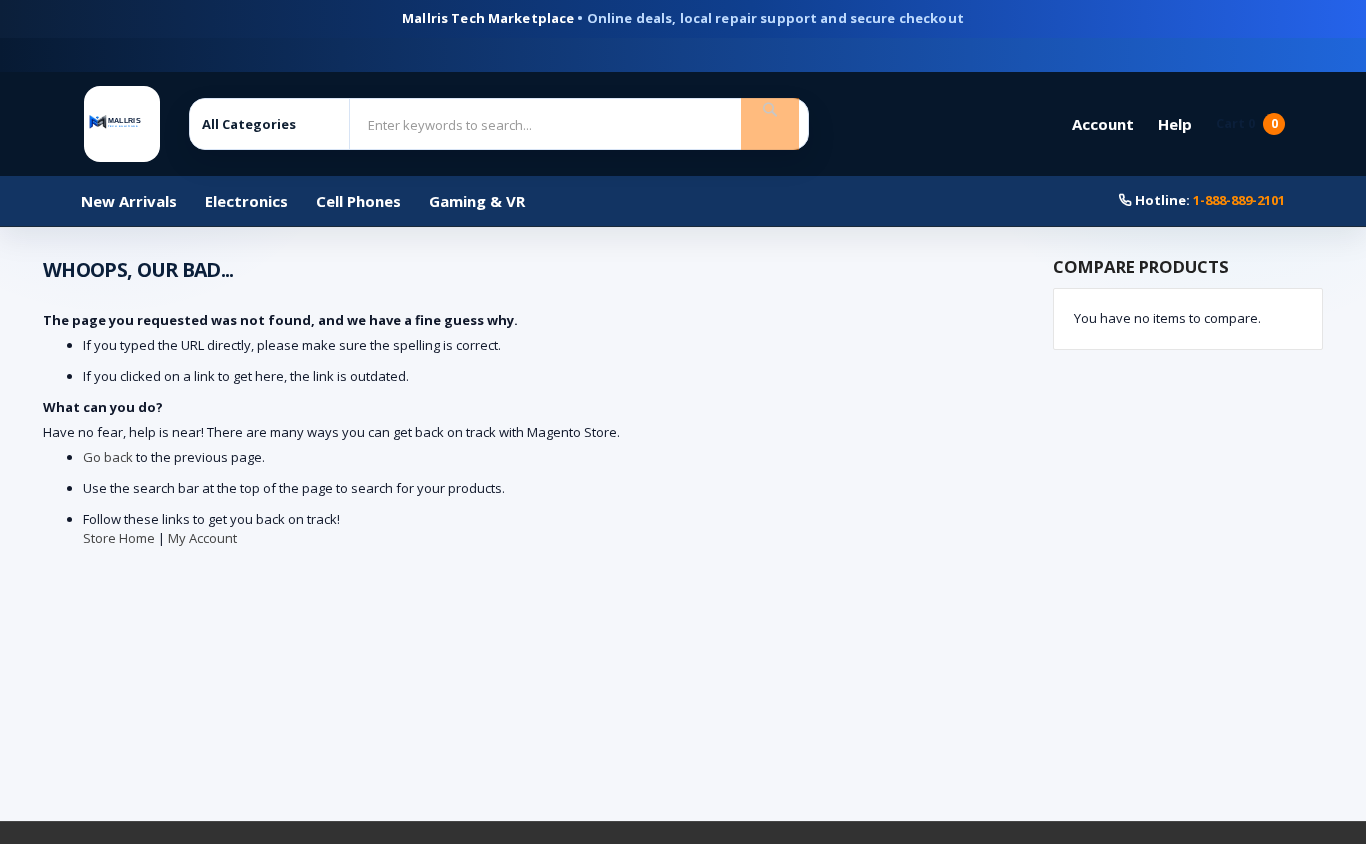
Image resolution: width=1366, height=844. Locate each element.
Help (1175, 124)
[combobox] (550, 125)
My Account (202, 538)
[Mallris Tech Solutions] (122, 124)
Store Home (119, 538)
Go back (108, 457)
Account (1103, 124)
